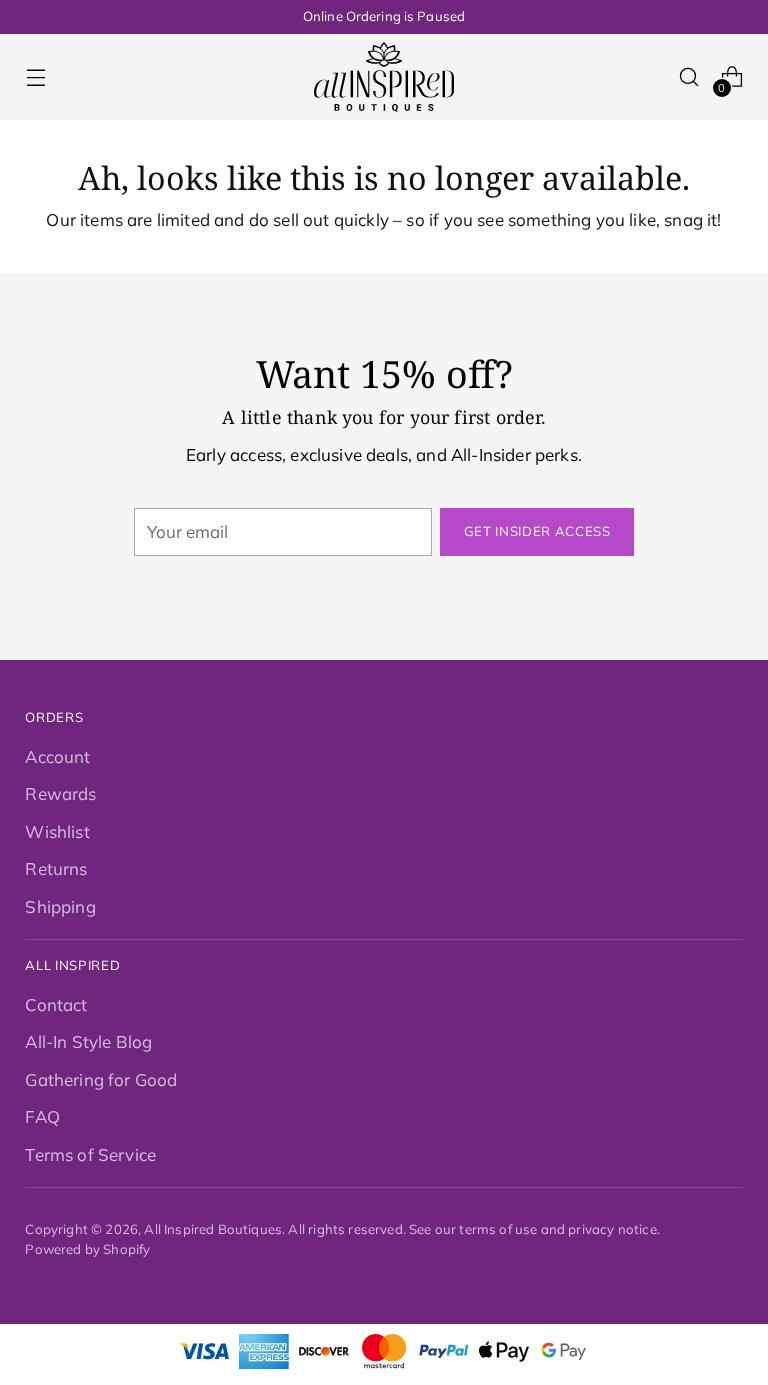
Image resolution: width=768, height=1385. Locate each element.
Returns (56, 868)
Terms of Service (90, 1154)
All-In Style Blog (88, 1041)
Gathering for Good (101, 1079)
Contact (56, 1004)
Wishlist (57, 831)
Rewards (60, 793)
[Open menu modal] (35, 77)
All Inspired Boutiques (213, 1229)
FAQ (42, 1116)
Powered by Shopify (87, 1249)
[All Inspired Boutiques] (384, 77)
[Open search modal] (689, 77)
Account (57, 756)
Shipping (60, 906)
